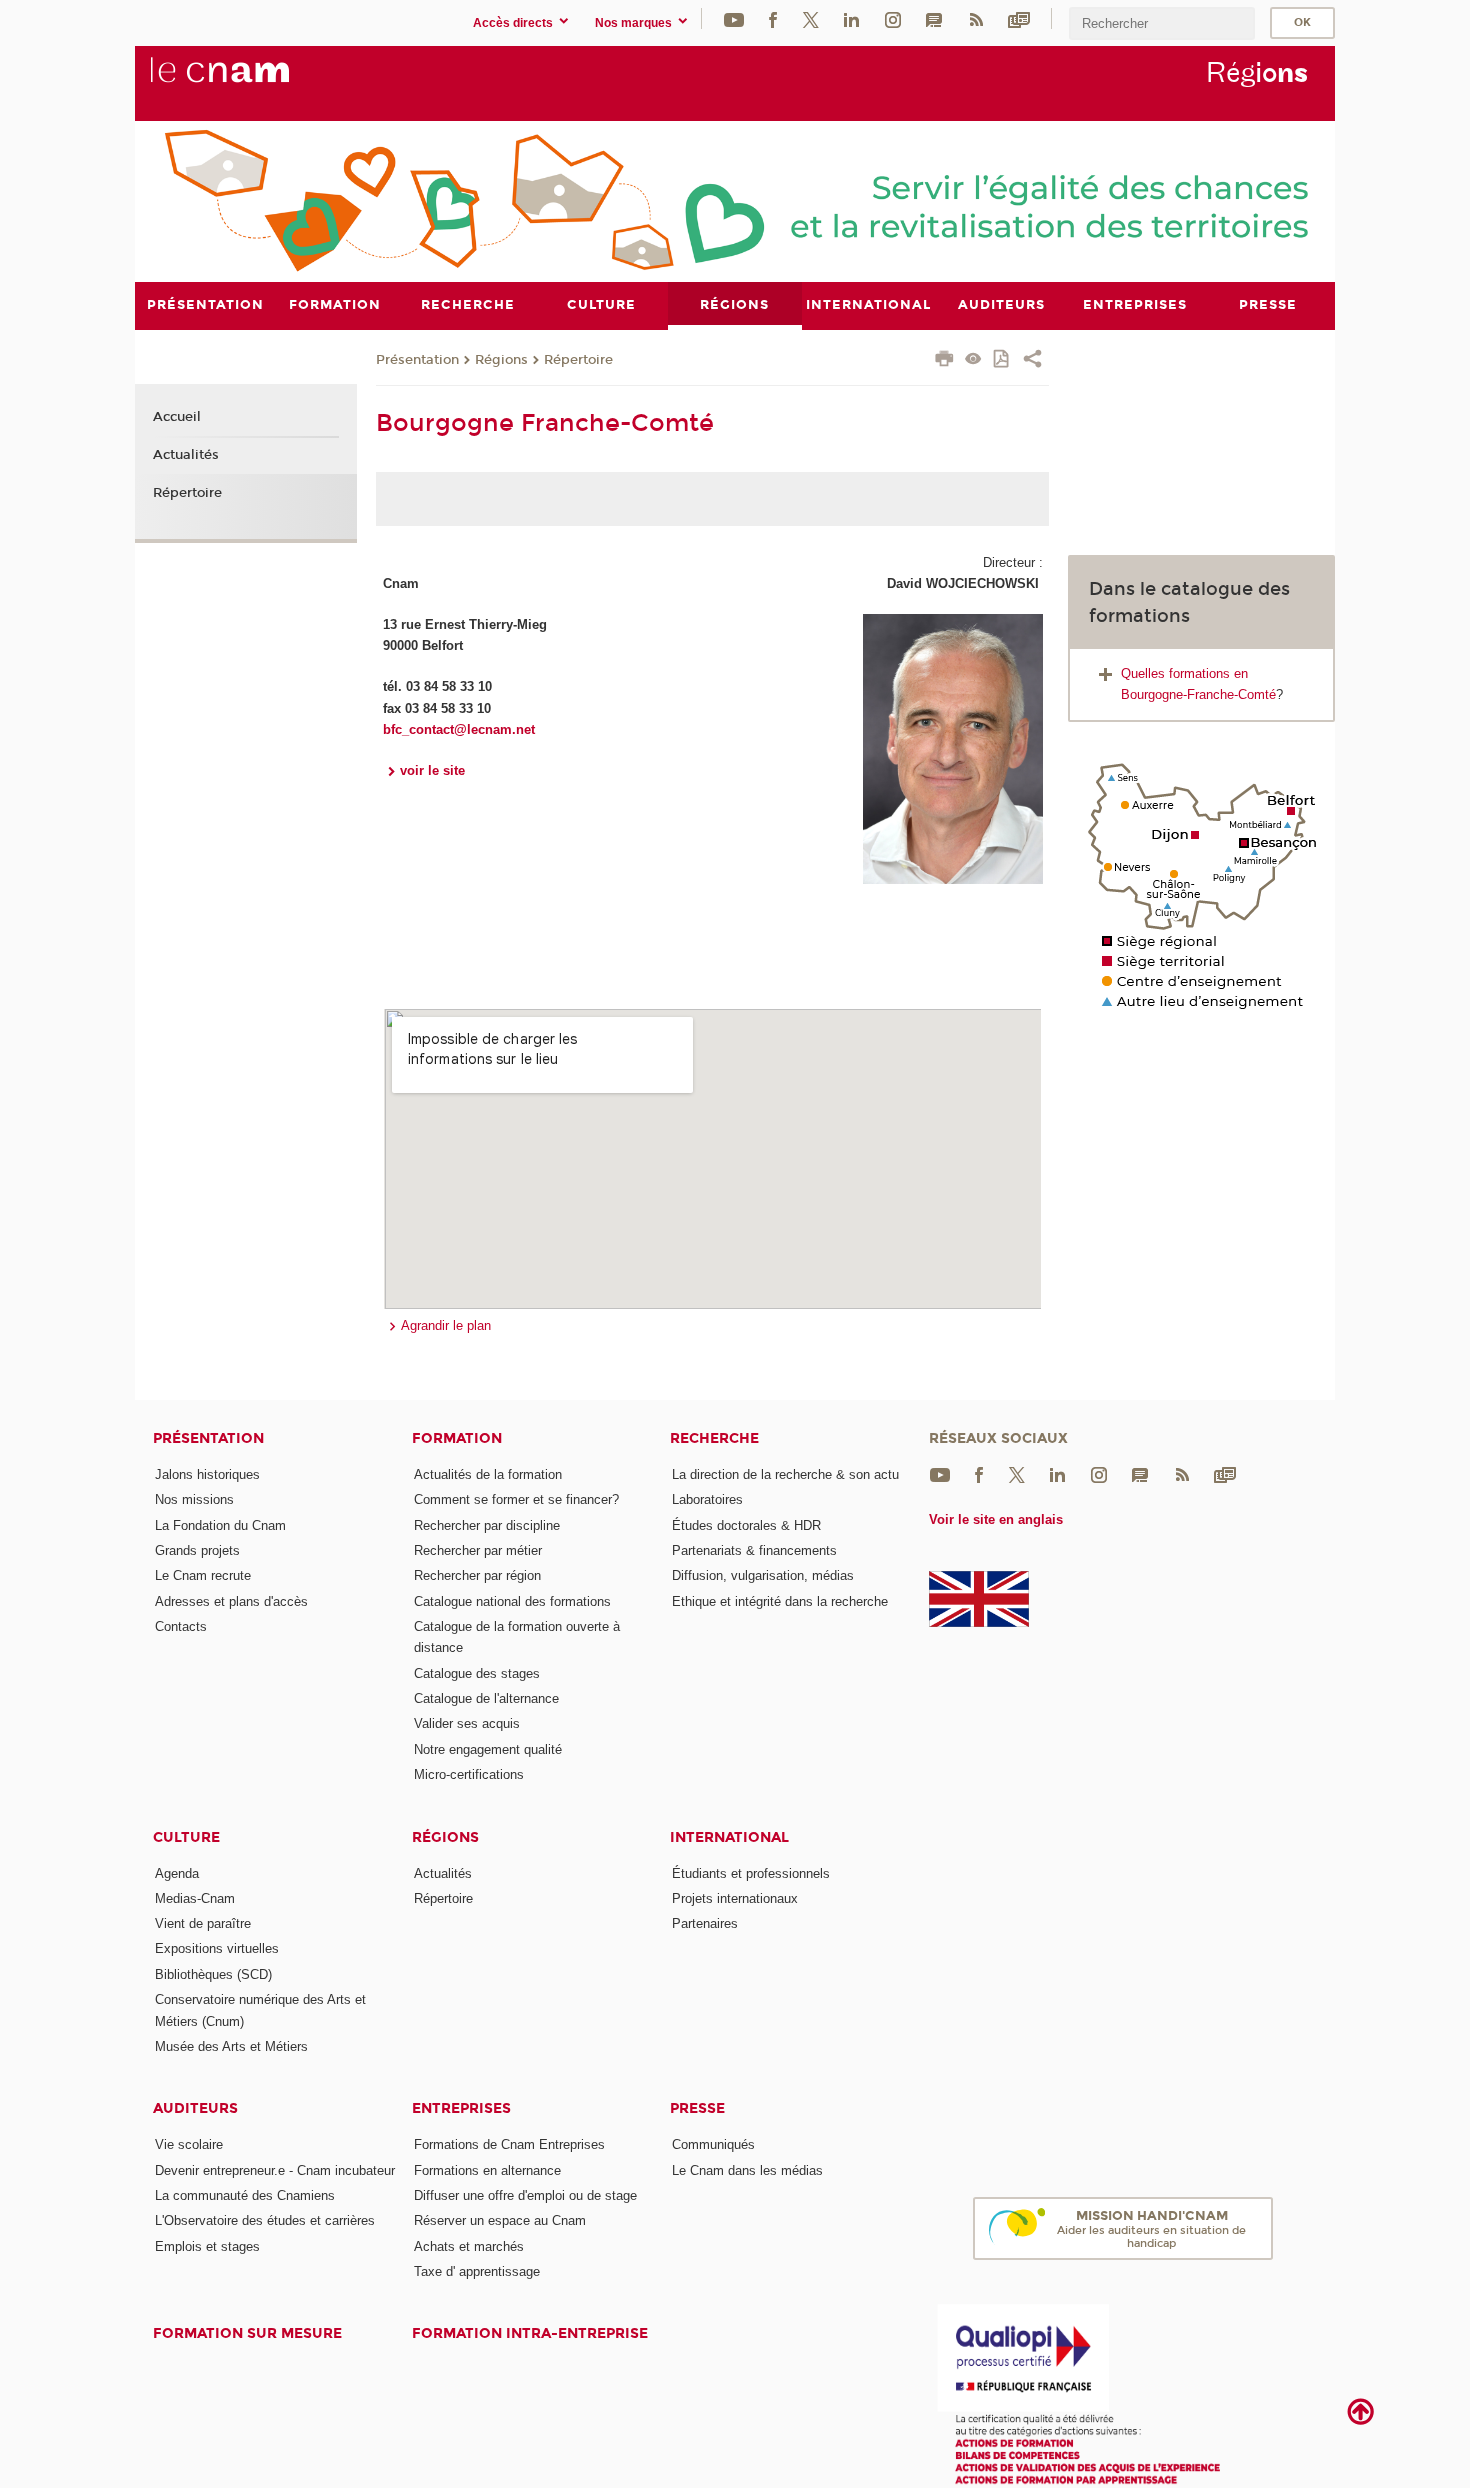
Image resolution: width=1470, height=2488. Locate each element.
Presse (697, 2108)
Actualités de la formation (488, 1474)
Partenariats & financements (754, 1550)
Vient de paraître (203, 1923)
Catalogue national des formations (512, 1601)
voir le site (432, 770)
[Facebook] (773, 18)
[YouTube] (734, 18)
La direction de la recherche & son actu (785, 1474)
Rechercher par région (477, 1575)
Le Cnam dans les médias (747, 2170)
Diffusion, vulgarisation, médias (763, 1575)
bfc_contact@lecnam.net (459, 729)
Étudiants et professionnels (751, 1873)
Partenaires (705, 1923)
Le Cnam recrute (203, 1575)
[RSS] (976, 18)
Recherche (714, 1438)
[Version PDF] (1002, 360)
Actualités (186, 455)
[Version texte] (973, 360)
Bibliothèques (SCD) (213, 1974)
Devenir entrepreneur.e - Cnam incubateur (275, 2170)
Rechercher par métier (478, 1550)
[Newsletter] (1019, 18)
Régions (501, 360)
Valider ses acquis (467, 1723)
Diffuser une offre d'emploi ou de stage (525, 2195)
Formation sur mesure (247, 2333)
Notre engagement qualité (488, 1749)
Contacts (181, 1626)
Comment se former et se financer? (516, 1499)
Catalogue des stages (477, 1673)
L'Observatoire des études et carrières (265, 2220)
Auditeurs (195, 2108)
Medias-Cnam (195, 1898)
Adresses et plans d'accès (231, 1601)
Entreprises (461, 2108)
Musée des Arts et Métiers (231, 2046)
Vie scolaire (189, 2144)
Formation (457, 1438)
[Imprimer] (944, 361)
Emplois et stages (207, 2246)
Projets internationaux (735, 1898)
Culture (186, 1837)
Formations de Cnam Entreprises (509, 2144)
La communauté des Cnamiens (245, 2195)
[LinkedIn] (851, 18)
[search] (1162, 23)
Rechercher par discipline (487, 1525)
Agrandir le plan (446, 1325)
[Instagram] (893, 18)
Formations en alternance (487, 2170)
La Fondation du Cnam (220, 1525)
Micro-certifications (469, 1774)
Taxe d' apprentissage (477, 2271)
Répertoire (578, 360)
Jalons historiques (207, 1474)
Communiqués (713, 2144)
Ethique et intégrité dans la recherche (780, 1601)
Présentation (417, 360)
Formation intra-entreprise (530, 2333)
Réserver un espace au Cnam (500, 2220)
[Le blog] (934, 18)
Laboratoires (707, 1499)
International (729, 1837)
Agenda (177, 1873)
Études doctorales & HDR (746, 1525)
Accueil (177, 417)
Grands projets (197, 1550)
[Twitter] (811, 18)
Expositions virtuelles (217, 1948)
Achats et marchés (469, 2246)
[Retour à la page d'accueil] (253, 81)
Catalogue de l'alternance (486, 1698)
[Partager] (1032, 361)
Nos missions (194, 1499)
